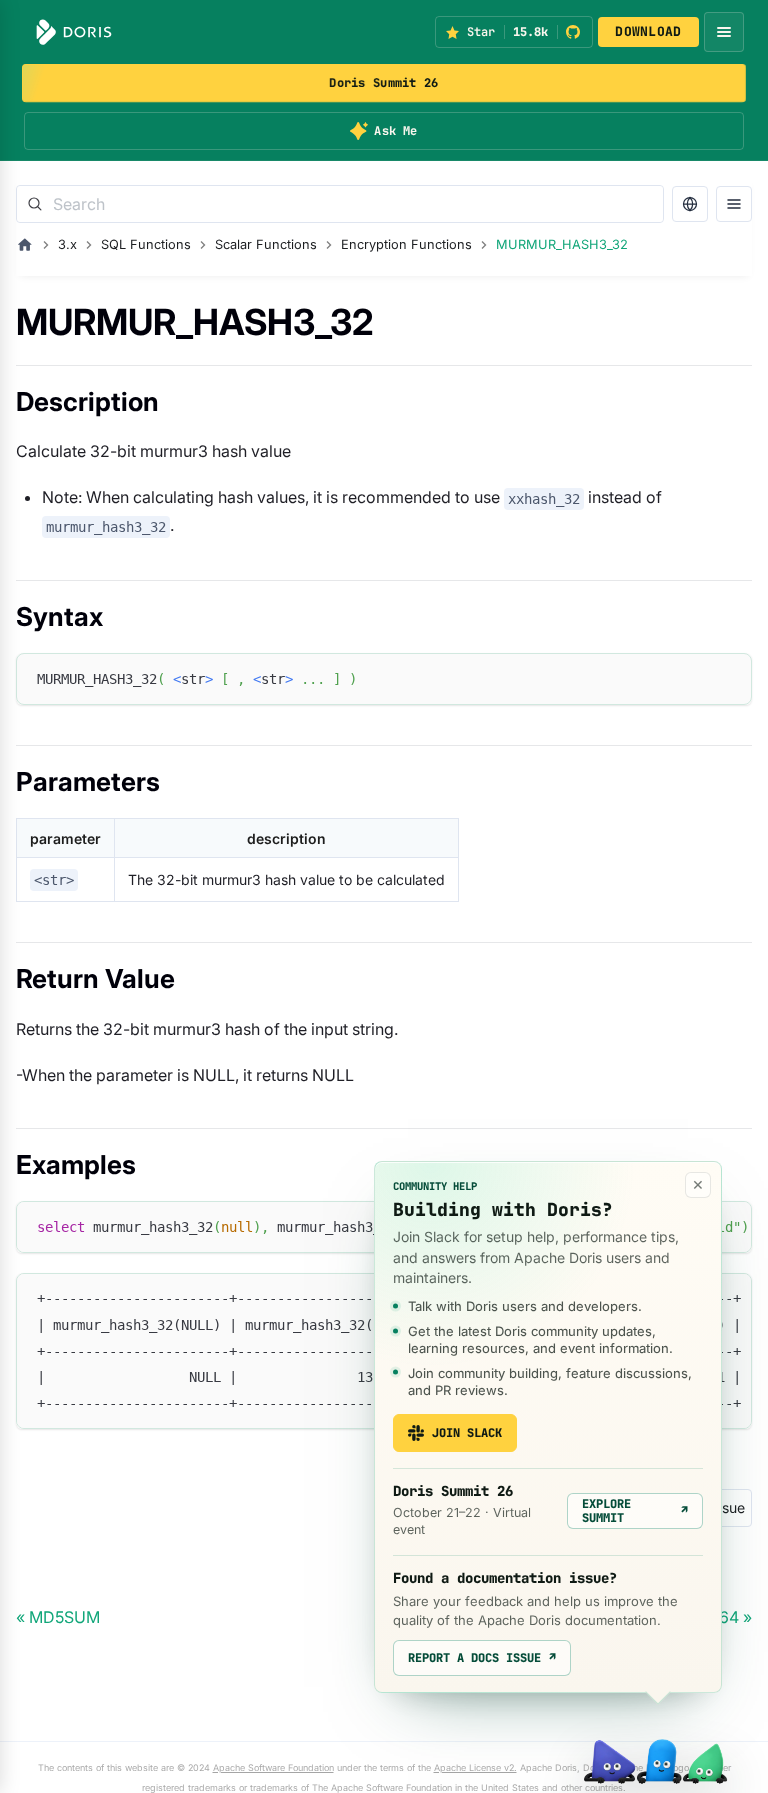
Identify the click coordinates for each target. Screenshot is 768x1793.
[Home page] (25, 245)
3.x (67, 244)
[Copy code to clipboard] (727, 677)
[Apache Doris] (74, 32)
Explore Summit (635, 1511)
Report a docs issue (482, 1658)
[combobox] (340, 204)
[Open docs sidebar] (734, 204)
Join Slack (467, 1433)
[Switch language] (690, 204)
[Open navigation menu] (724, 32)
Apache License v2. (475, 1767)
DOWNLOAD (648, 31)
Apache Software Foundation (273, 1767)
